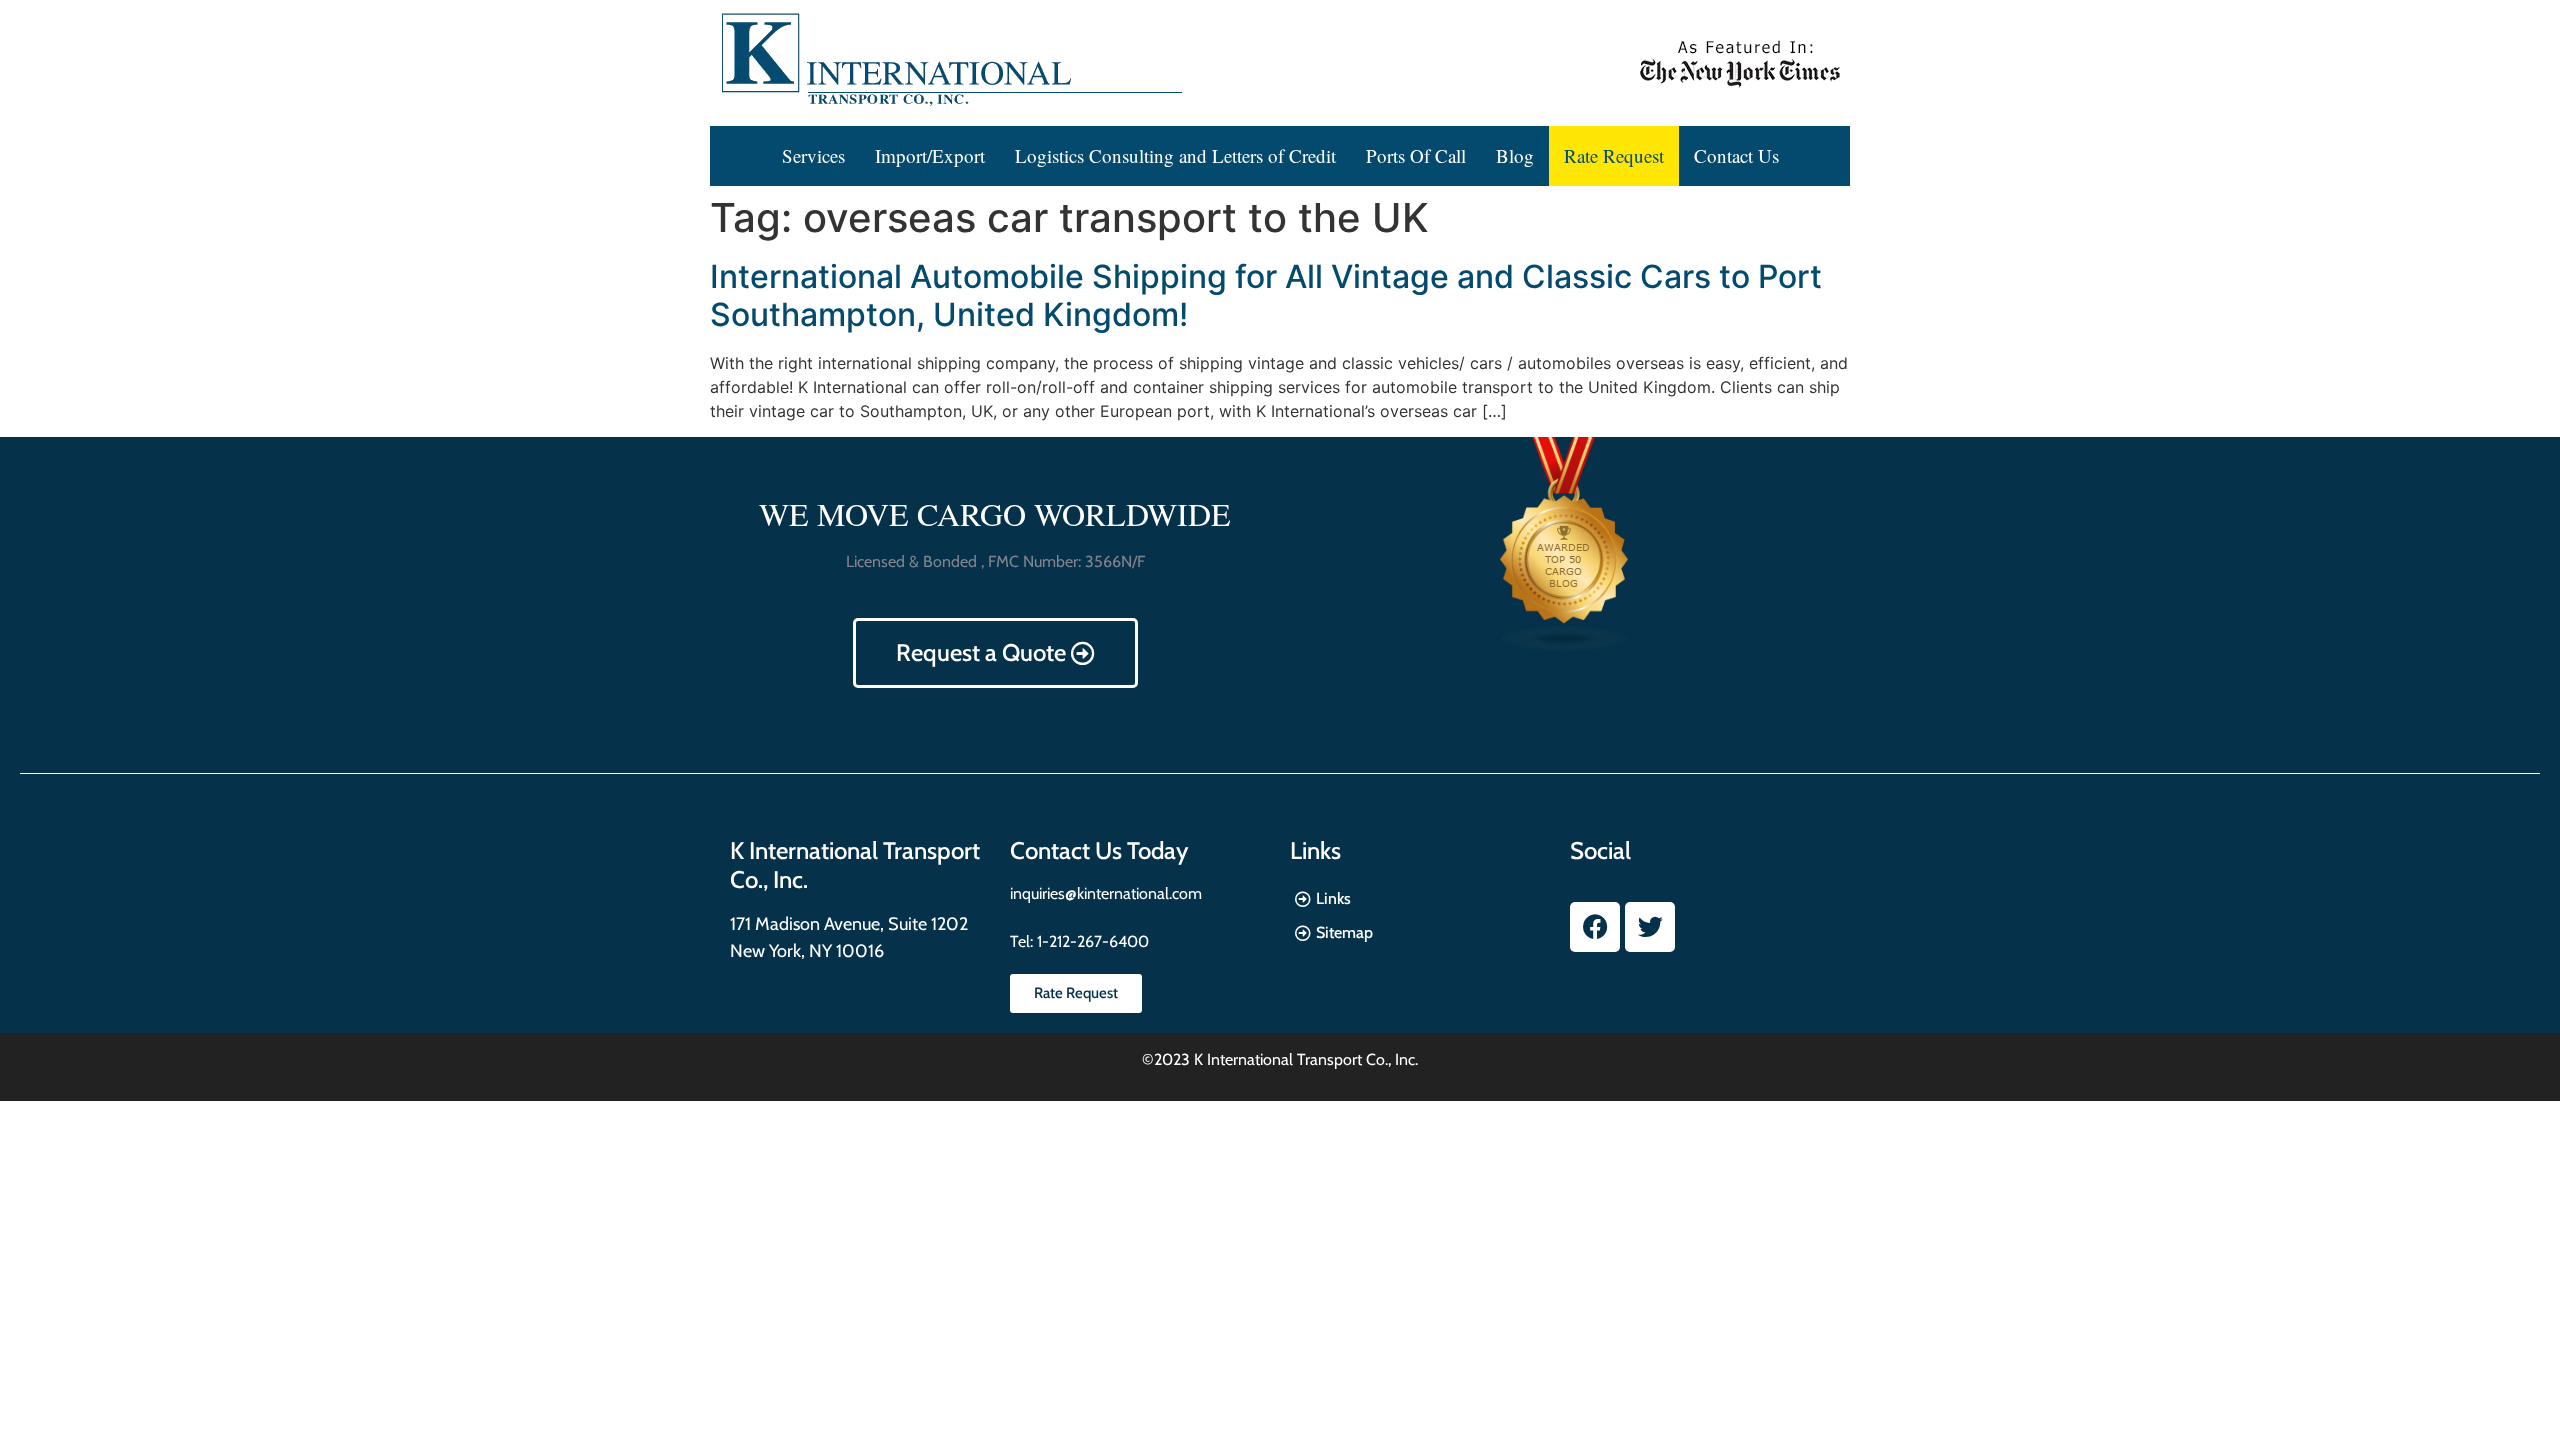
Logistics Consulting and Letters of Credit (1175, 155)
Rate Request (1614, 155)
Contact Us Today (1099, 850)
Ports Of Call (1416, 155)
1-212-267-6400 (1091, 941)
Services (813, 155)
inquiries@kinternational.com (1106, 893)
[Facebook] (1595, 927)
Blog (1515, 155)
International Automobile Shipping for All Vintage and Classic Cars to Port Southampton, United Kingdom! (1266, 295)
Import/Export (930, 155)
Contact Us (1736, 155)
